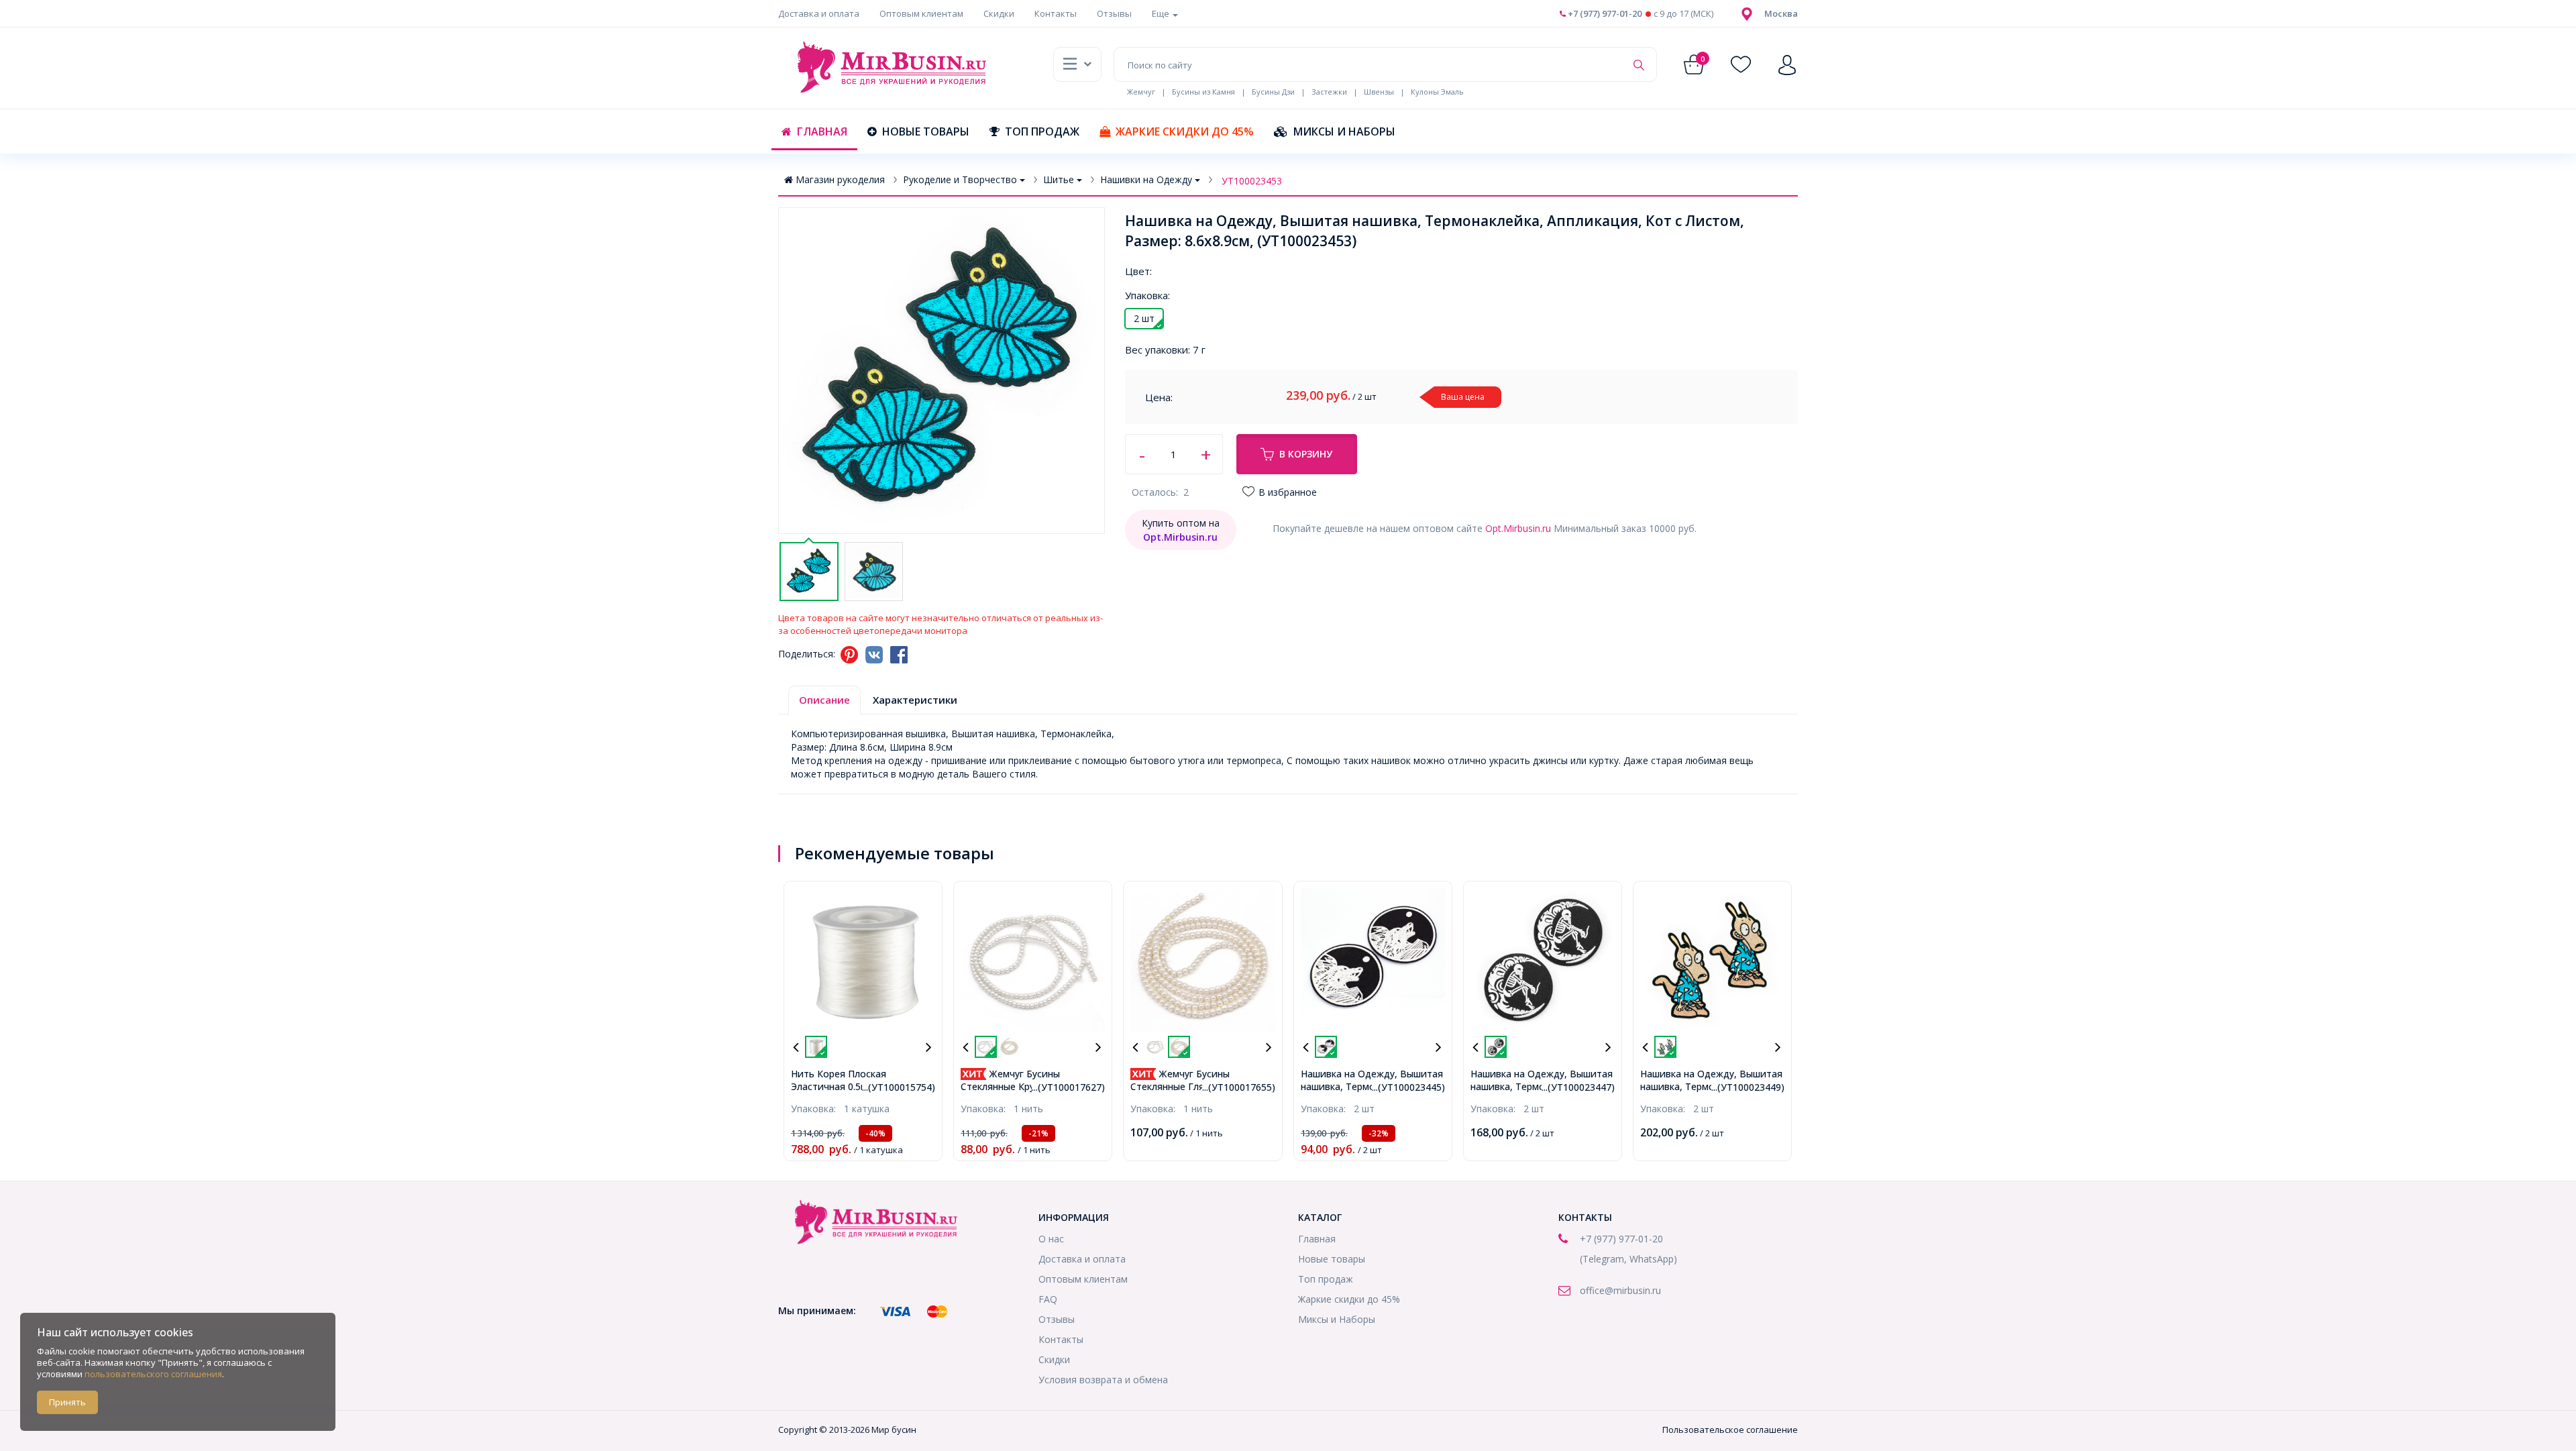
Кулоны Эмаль (1437, 92)
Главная (822, 131)
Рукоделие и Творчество (960, 179)
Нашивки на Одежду (1146, 179)
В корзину (1306, 454)
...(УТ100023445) (1408, 1087)
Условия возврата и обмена (1103, 1380)
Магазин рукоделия (840, 179)
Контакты (1056, 13)
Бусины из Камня (1203, 92)
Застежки (1329, 92)
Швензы (1379, 92)
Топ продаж (1042, 131)
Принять (67, 1402)
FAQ (1048, 1299)
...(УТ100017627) (1068, 1087)
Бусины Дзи (1273, 92)
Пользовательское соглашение (1730, 1430)
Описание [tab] (824, 700)
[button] (1781, 13)
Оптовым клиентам (921, 13)
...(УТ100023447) (1578, 1087)
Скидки (999, 13)
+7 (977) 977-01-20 (1604, 13)
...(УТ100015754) (899, 1087)
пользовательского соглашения (153, 1374)
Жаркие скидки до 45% (1185, 131)
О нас (1051, 1239)
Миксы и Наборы (1344, 131)
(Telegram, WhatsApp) (1628, 1259)
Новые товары (926, 131)
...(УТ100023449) (1748, 1087)
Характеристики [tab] (915, 700)
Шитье (1059, 179)
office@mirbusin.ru (1620, 1290)
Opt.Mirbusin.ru (1518, 528)
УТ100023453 (1252, 181)
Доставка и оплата (819, 13)
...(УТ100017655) (1239, 1087)
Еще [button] (1162, 13)
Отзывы (1114, 13)
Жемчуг (1141, 92)
